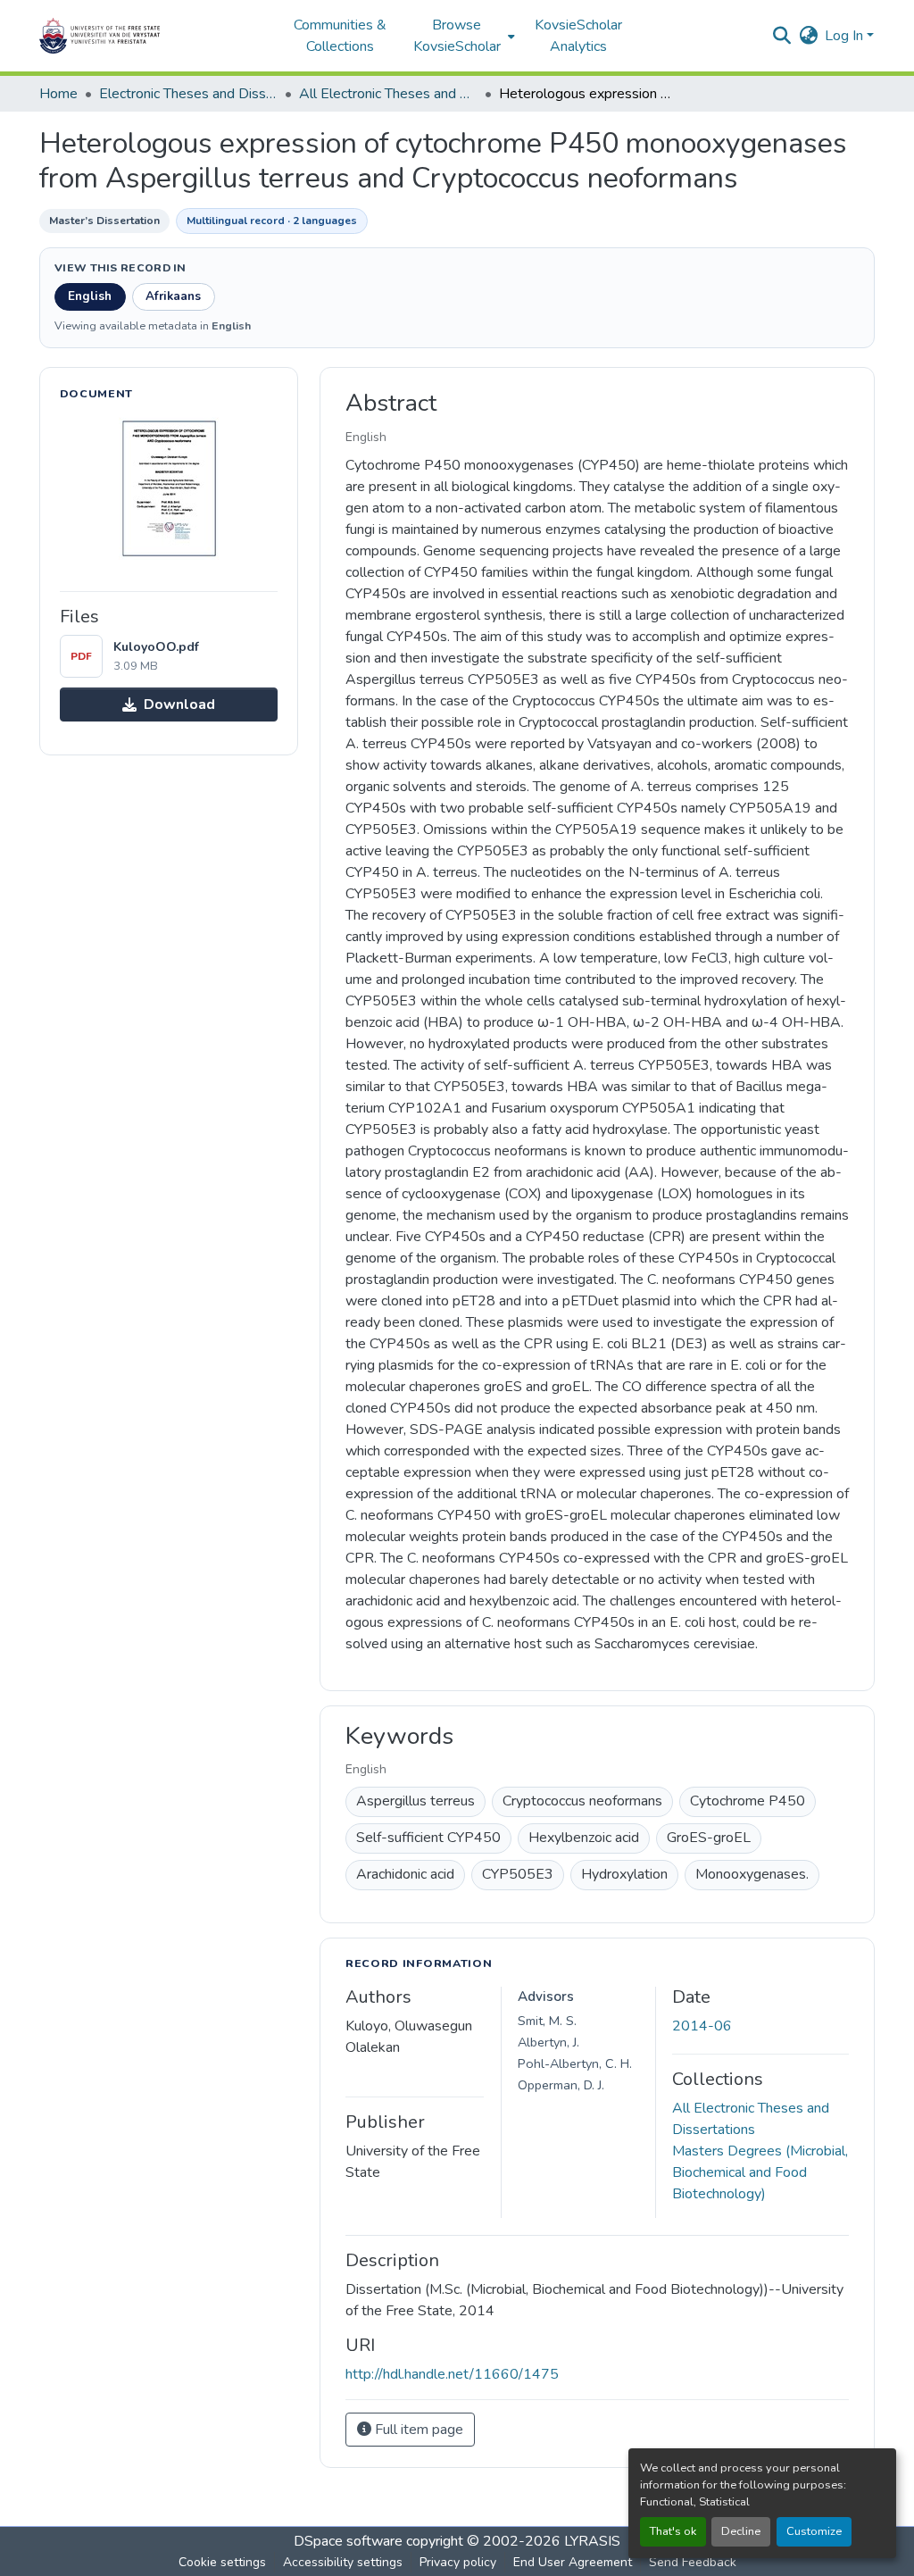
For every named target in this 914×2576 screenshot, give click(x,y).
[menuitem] (462, 36)
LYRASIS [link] (592, 2541)
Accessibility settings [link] (343, 2562)
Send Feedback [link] (693, 2562)
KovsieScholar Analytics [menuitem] (578, 36)
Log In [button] (846, 36)
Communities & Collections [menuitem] (340, 36)
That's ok (673, 2531)
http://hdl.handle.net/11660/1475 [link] (452, 2374)
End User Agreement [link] (573, 2562)
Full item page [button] (417, 2430)
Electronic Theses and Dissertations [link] (188, 94)
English (90, 296)
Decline (741, 2531)
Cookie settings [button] (222, 2562)
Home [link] (58, 94)
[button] (155, 36)
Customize (814, 2531)
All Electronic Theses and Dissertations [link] (388, 94)
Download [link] (179, 704)
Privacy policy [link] (458, 2562)
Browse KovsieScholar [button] (457, 36)
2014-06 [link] (702, 2026)
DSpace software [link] (348, 2541)
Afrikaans (173, 296)
